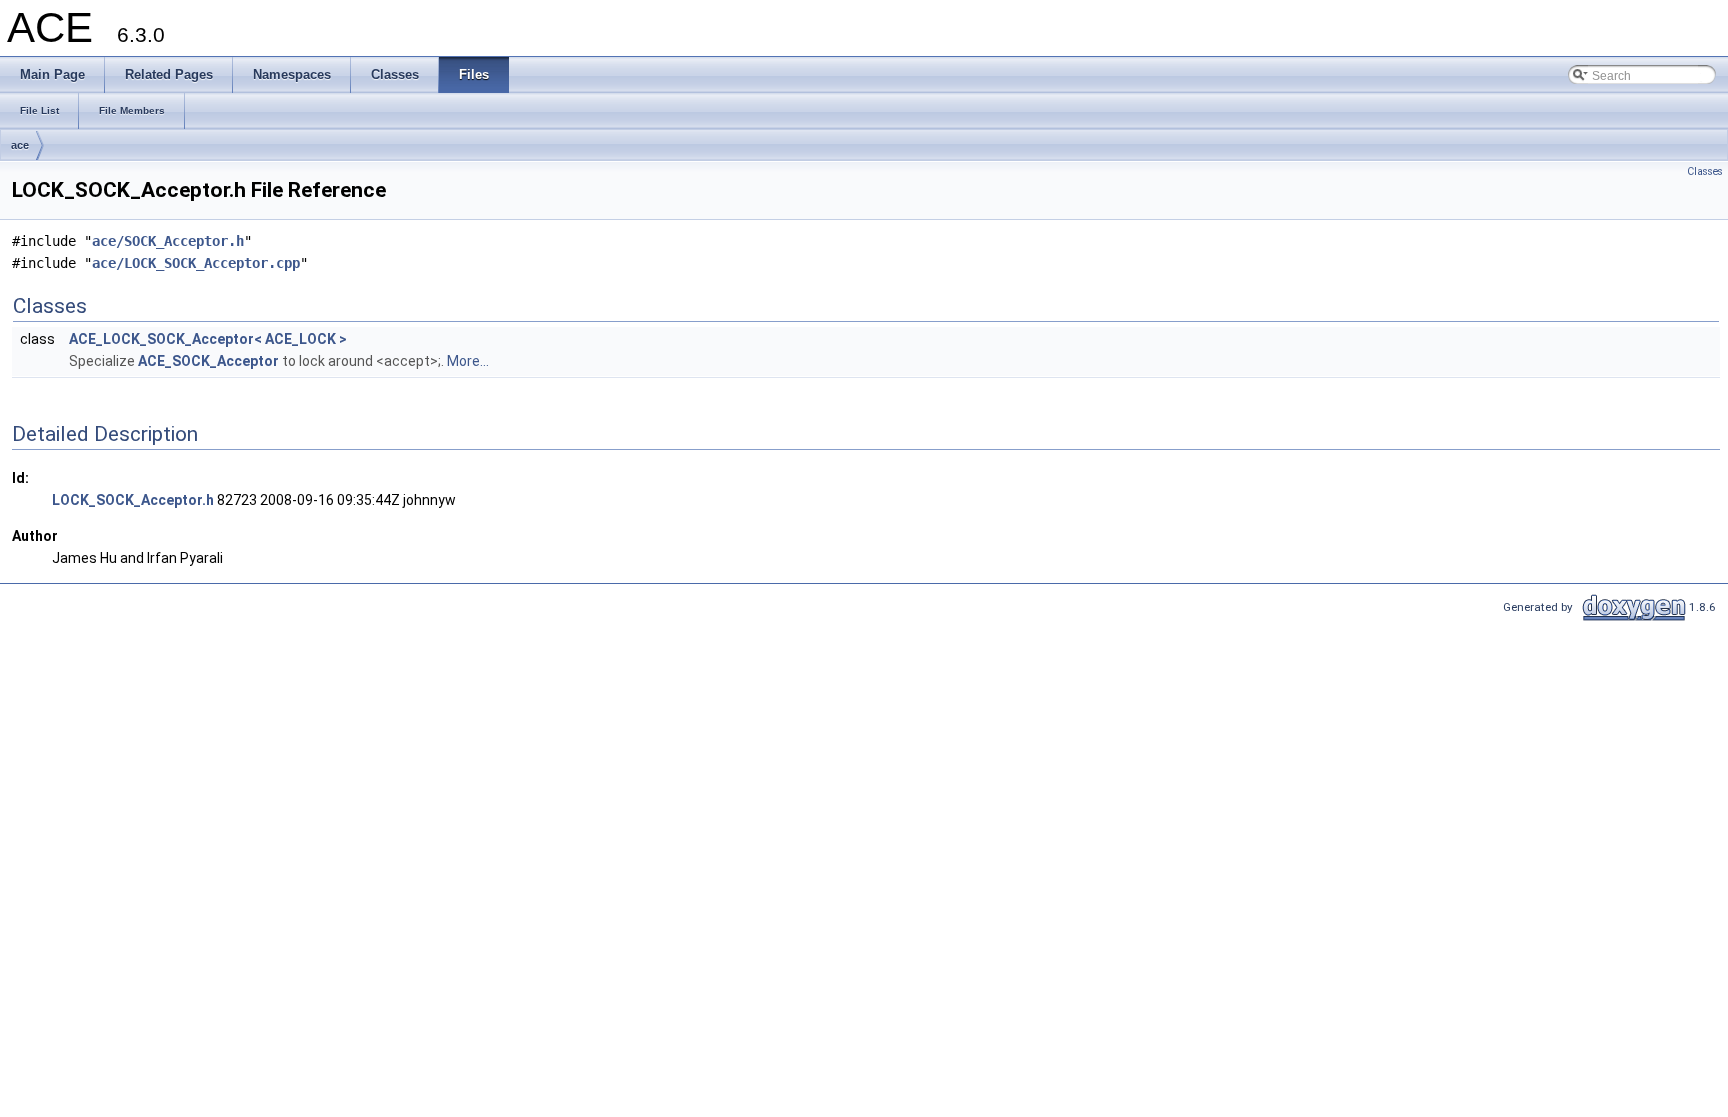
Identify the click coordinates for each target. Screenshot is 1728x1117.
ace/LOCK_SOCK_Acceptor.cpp (196, 263)
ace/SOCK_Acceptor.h (168, 241)
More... (468, 361)
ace (20, 145)
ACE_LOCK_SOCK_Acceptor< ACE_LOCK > (208, 339)
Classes (1705, 171)
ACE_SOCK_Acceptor (208, 361)
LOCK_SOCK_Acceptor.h (133, 500)
